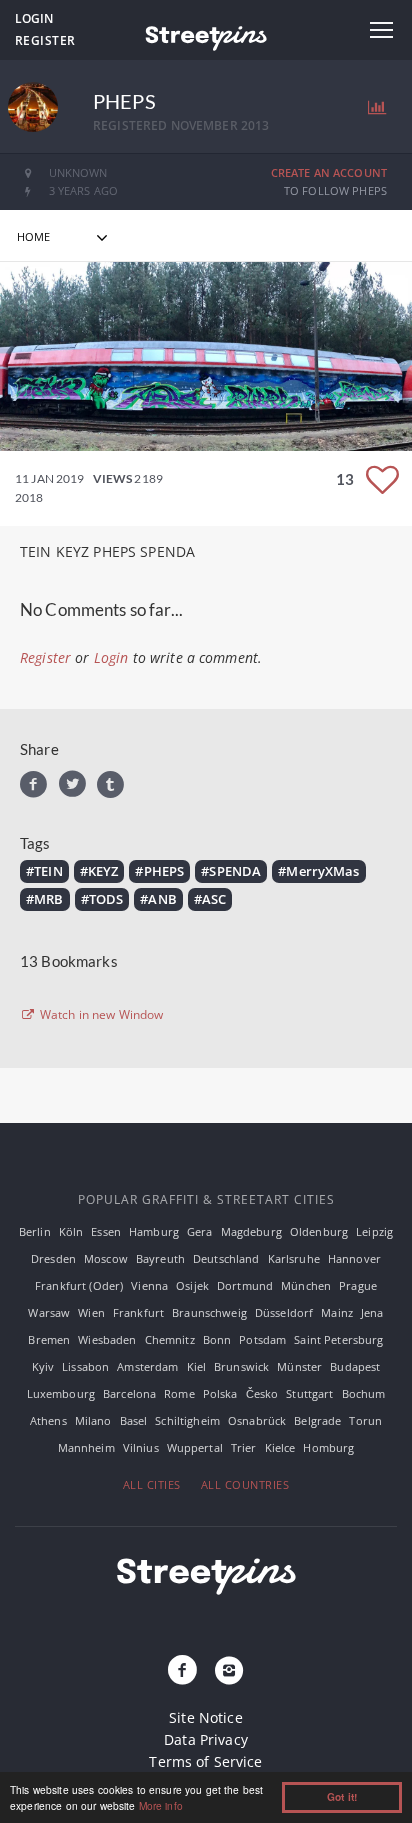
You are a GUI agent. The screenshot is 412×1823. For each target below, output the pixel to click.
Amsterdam (147, 1366)
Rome (179, 1393)
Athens (48, 1420)
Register (45, 40)
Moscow (106, 1258)
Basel (134, 1420)
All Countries (245, 1484)
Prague (358, 1285)
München (306, 1285)
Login (34, 18)
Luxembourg (61, 1393)
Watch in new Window (100, 1015)
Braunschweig (209, 1312)
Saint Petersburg (338, 1339)
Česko (262, 1393)
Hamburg (154, 1231)
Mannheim (86, 1447)
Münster (299, 1366)
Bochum (364, 1393)
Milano (93, 1420)
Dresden (53, 1258)
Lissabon (85, 1366)
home (34, 236)
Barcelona (129, 1393)
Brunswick (241, 1366)
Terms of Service (205, 1761)
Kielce (280, 1447)
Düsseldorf (284, 1312)
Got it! (342, 1797)
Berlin (35, 1231)
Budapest (355, 1366)
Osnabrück (257, 1420)
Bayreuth (160, 1258)
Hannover (354, 1258)
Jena (372, 1312)
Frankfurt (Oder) (79, 1285)
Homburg (328, 1447)
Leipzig (374, 1231)
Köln (71, 1231)
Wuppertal (195, 1447)
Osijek (192, 1285)
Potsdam (262, 1339)
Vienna (149, 1285)
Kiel (197, 1366)
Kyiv (43, 1366)
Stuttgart (309, 1393)
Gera (200, 1231)
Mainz (337, 1312)
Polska (220, 1393)
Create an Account (329, 172)
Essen (106, 1231)
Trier (244, 1447)
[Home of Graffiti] (206, 35)
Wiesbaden (107, 1339)
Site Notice (206, 1717)
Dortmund (245, 1285)
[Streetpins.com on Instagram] (229, 1671)
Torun (365, 1420)
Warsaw (49, 1312)
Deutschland (226, 1258)
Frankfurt (138, 1312)
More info (161, 1805)
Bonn (217, 1339)
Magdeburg (251, 1231)
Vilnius (141, 1447)
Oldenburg (319, 1231)
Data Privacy (206, 1739)
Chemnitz (170, 1339)
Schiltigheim (187, 1420)
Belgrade (317, 1420)
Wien (91, 1312)
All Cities (152, 1484)
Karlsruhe (294, 1258)
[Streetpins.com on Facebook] (183, 1671)
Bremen (49, 1339)
